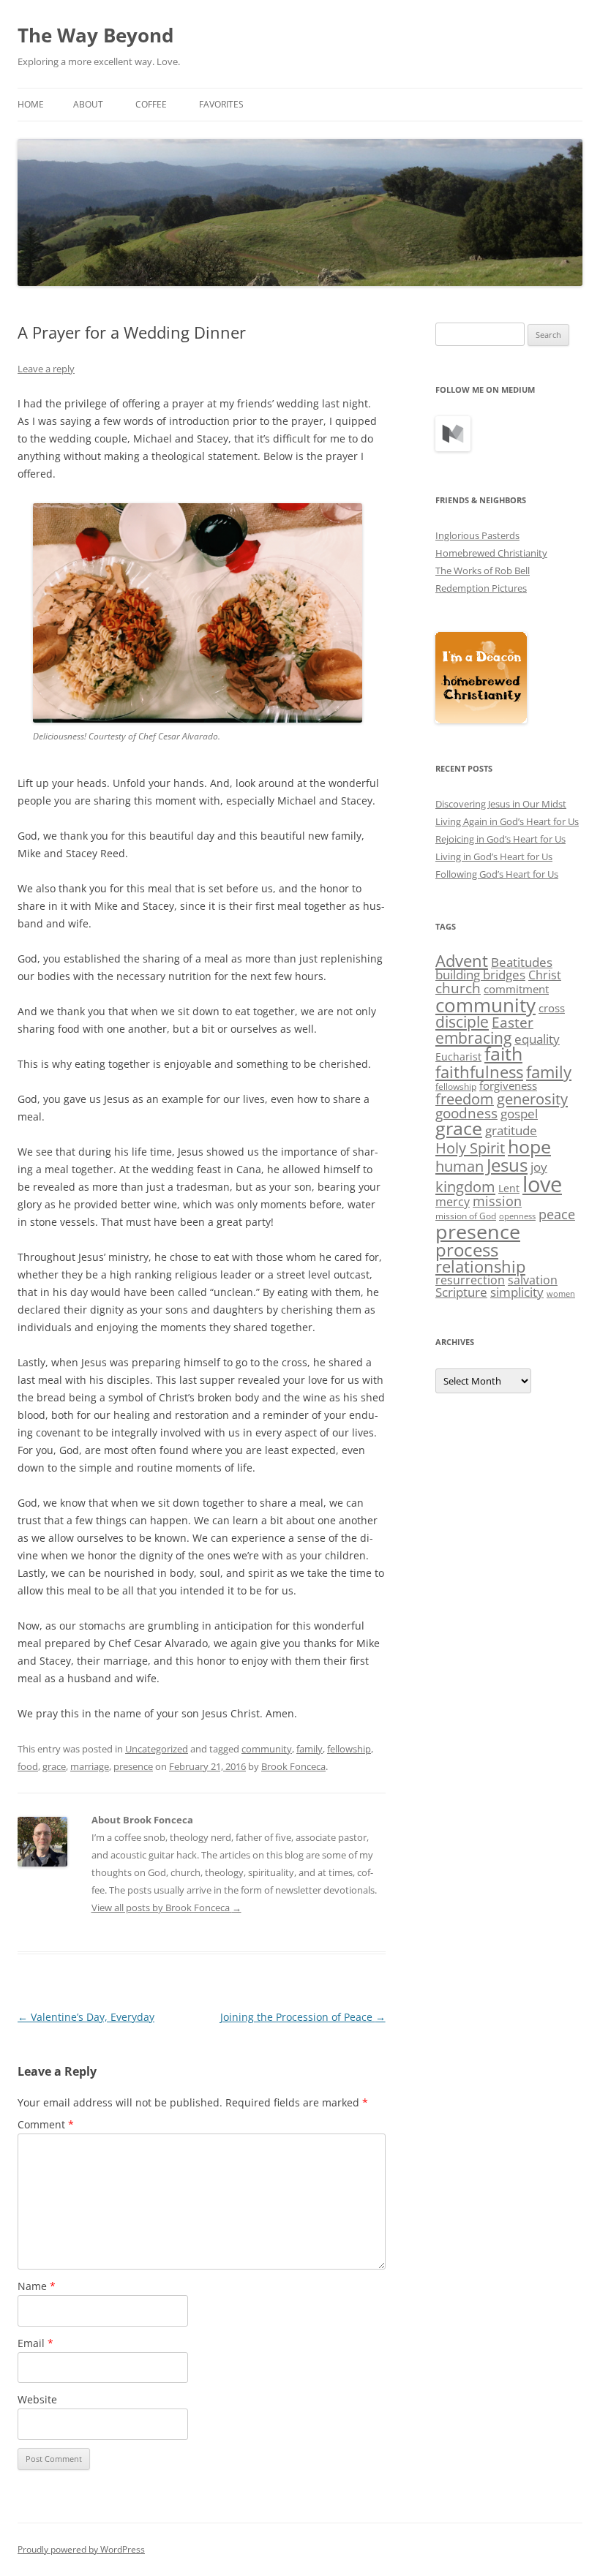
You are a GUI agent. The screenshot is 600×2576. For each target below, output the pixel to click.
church (458, 988)
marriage (90, 1766)
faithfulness (479, 1072)
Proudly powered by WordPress (81, 2549)
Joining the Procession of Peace (303, 2017)
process (467, 1250)
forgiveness (508, 1085)
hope (529, 1146)
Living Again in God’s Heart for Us (507, 821)
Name (37, 2286)
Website (37, 2399)
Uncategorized (157, 1749)
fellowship (349, 1749)
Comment (46, 2124)
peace (557, 1214)
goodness (466, 1113)
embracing (473, 1038)
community (267, 1749)
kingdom (465, 1186)
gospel (519, 1114)
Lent (509, 1188)
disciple (462, 1022)
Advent (462, 961)
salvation (533, 1280)
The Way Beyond (95, 35)
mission (497, 1201)
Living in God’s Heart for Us (494, 856)
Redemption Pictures (481, 588)
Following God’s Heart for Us (497, 874)
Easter (513, 1023)
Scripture (461, 1292)
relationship (480, 1266)
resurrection (470, 1280)
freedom (465, 1099)
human (460, 1166)
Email (35, 2343)
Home (31, 104)
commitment (516, 989)
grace (54, 1766)
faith (503, 1054)
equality (537, 1039)
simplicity (517, 1292)
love (542, 1184)
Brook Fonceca (293, 1766)
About (88, 104)
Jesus (507, 1165)
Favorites (221, 104)
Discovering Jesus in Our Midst (501, 804)
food (28, 1766)
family (310, 1749)
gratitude (511, 1130)
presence (133, 1766)
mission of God (466, 1216)
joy (539, 1167)
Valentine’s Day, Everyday (86, 2017)
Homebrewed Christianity (491, 553)
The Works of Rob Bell (483, 570)
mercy (453, 1202)
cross (552, 1008)
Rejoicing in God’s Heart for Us (500, 839)
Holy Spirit (470, 1148)
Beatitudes (522, 962)
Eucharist (458, 1057)
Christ (545, 975)
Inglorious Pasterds (477, 535)
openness (517, 1216)
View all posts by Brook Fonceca (166, 1907)
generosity (532, 1099)
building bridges (480, 975)
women (561, 1294)
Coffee (151, 104)
